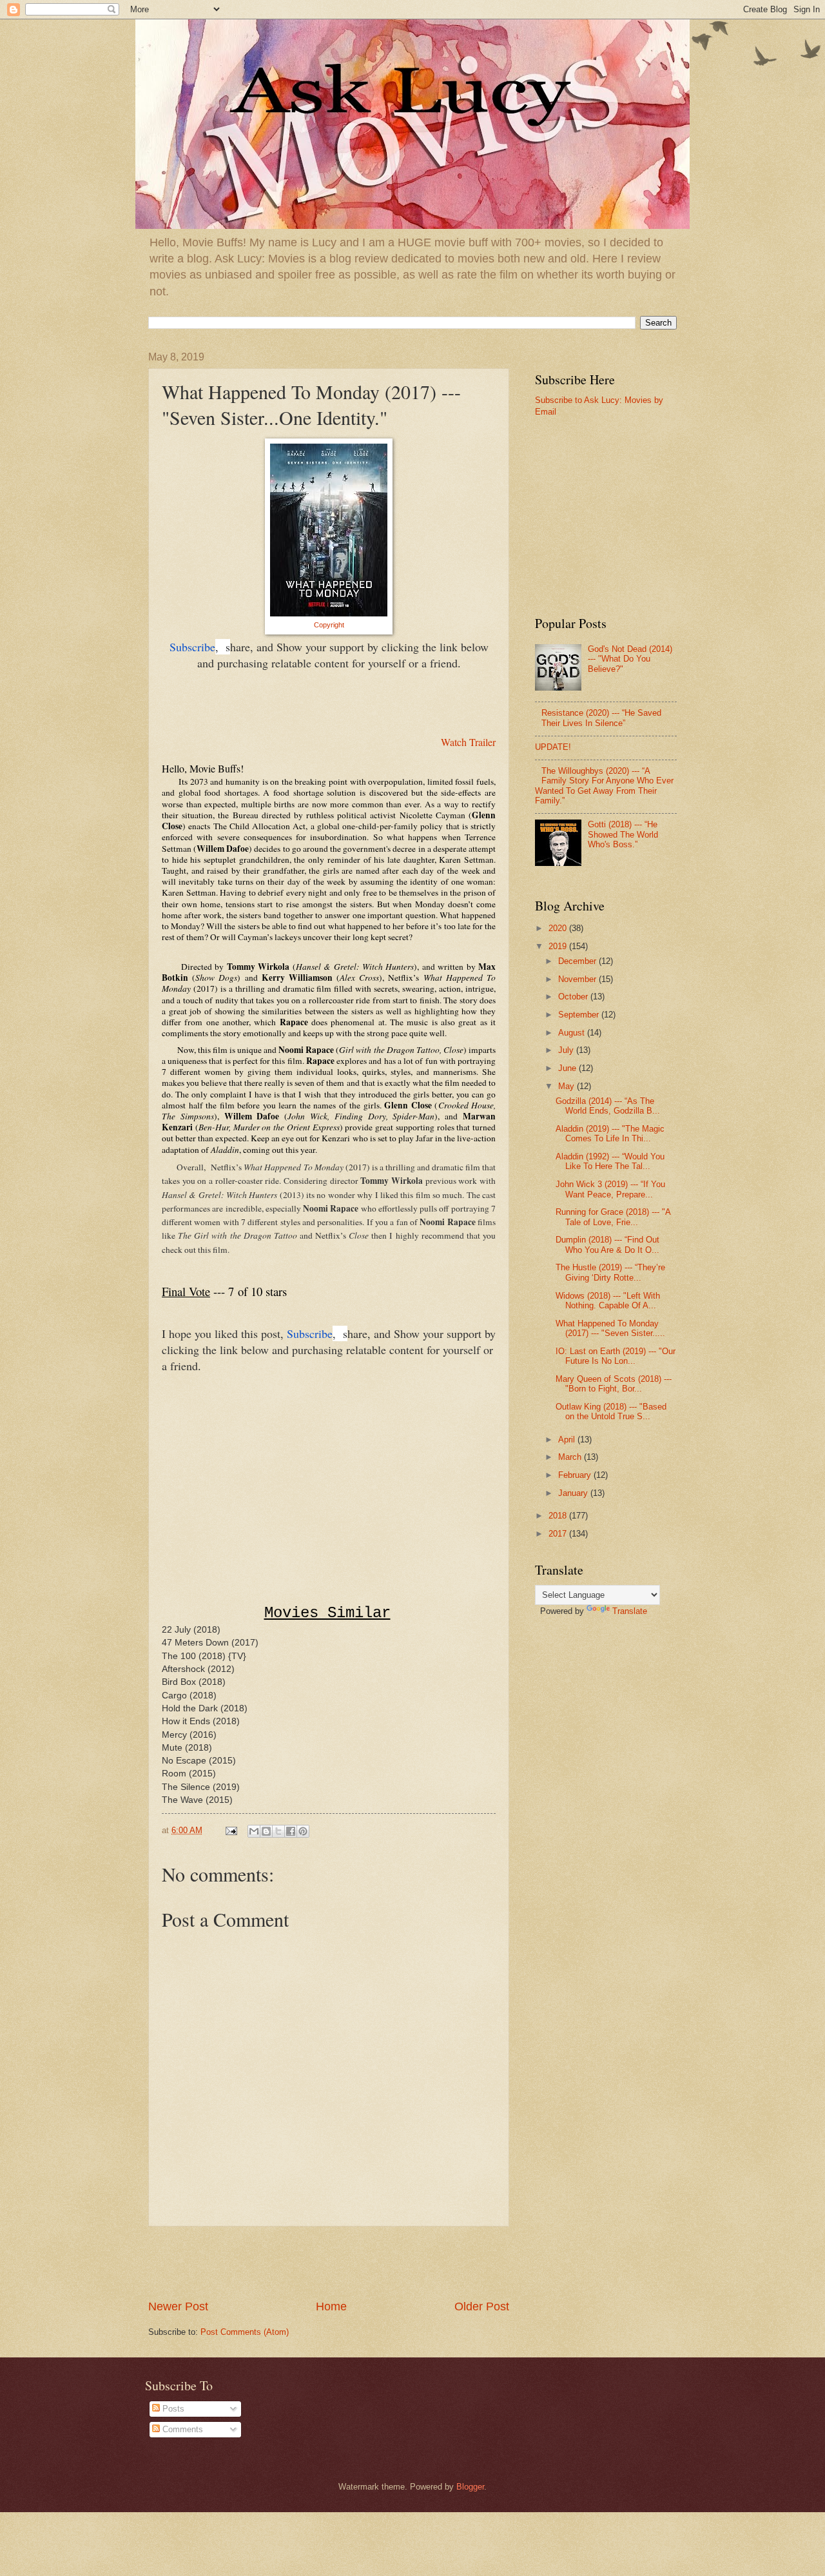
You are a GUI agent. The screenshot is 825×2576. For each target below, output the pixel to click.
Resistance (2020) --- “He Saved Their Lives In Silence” (601, 718)
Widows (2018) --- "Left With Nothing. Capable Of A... (608, 1301)
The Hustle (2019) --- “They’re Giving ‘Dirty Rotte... (610, 1272)
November (578, 979)
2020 (559, 928)
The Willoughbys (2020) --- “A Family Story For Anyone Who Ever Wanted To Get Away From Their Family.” (604, 786)
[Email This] (254, 1831)
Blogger (470, 2487)
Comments (181, 2429)
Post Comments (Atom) (245, 2332)
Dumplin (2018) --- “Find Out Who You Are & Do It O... (607, 1244)
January (574, 1493)
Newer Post (178, 2306)
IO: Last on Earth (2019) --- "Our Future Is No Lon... (616, 1356)
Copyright (329, 625)
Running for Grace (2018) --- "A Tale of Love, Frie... (613, 1217)
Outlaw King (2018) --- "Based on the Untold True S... (611, 1411)
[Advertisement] (329, 2263)
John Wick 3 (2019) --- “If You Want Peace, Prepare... (610, 1189)
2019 (559, 946)
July (567, 1050)
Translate (630, 1611)
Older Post (482, 2306)
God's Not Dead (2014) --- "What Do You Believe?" (630, 659)
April (568, 1440)
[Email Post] (231, 1830)
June (568, 1068)
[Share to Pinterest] (303, 1831)
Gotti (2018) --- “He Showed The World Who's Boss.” (623, 834)
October (574, 997)
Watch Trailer (468, 742)
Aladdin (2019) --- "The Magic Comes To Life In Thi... (610, 1134)
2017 (559, 1534)
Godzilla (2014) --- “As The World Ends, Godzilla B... (608, 1106)
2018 (559, 1516)
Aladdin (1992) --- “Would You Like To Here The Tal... (610, 1161)
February (576, 1475)
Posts (172, 2409)
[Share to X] (278, 1831)
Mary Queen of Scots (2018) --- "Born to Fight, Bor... (614, 1384)
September (580, 1015)
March (571, 1457)
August (573, 1033)
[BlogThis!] (266, 1831)
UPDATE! (553, 747)
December (578, 961)
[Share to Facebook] (291, 1831)
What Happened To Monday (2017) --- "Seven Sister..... (610, 1328)
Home (331, 2306)
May (568, 1086)
